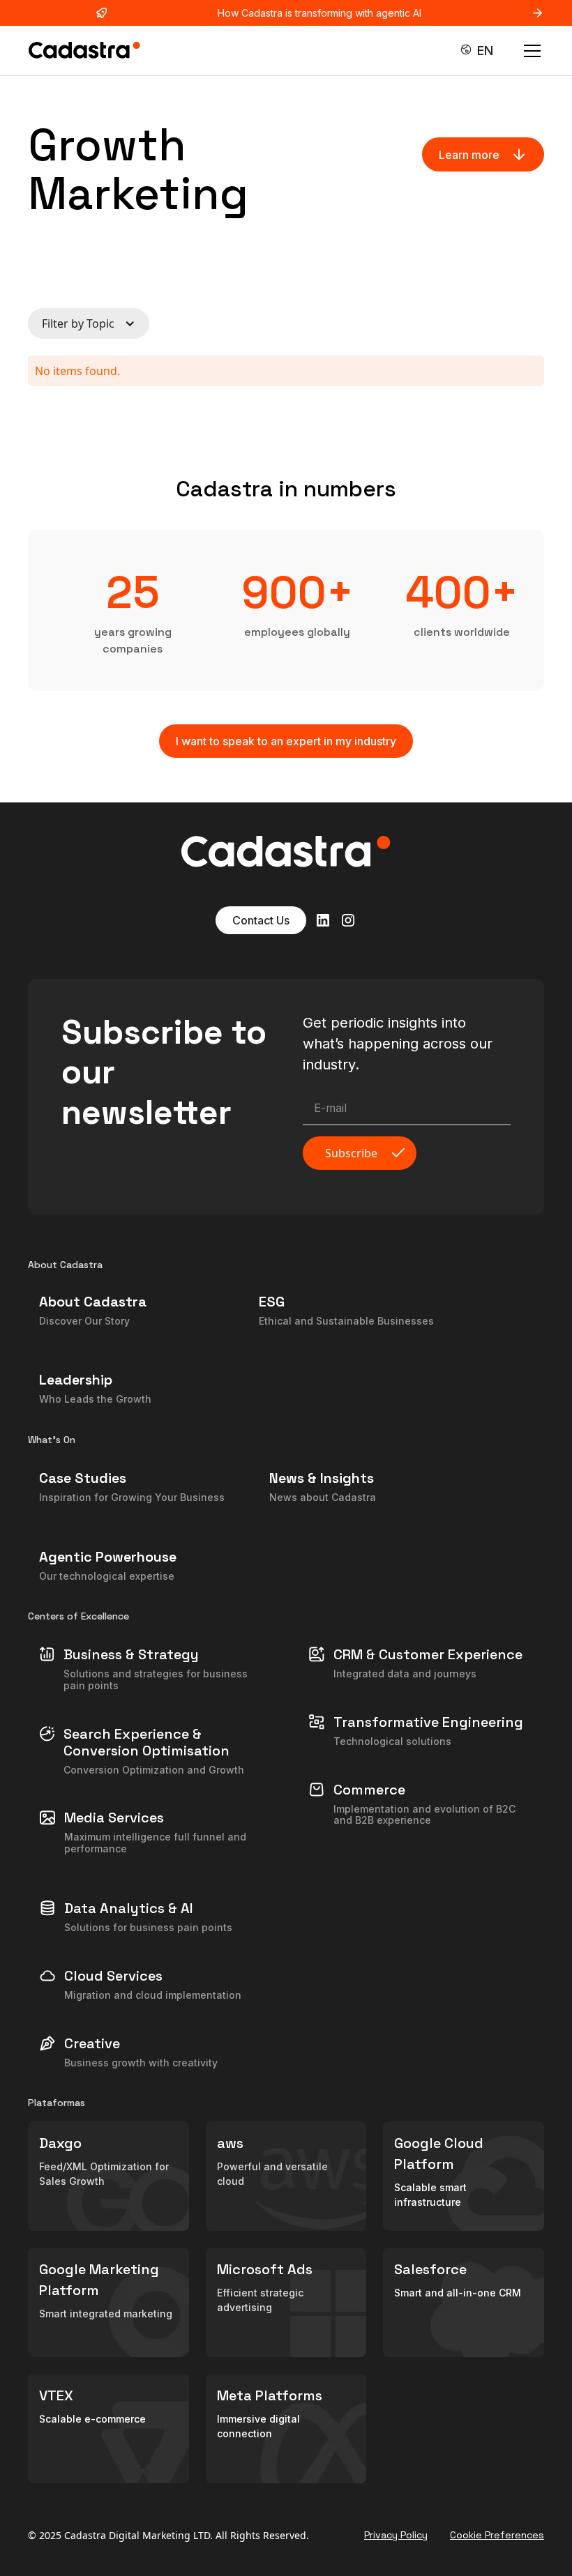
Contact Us (261, 920)
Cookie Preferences (497, 2535)
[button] (480, 51)
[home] (84, 51)
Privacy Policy (396, 2535)
